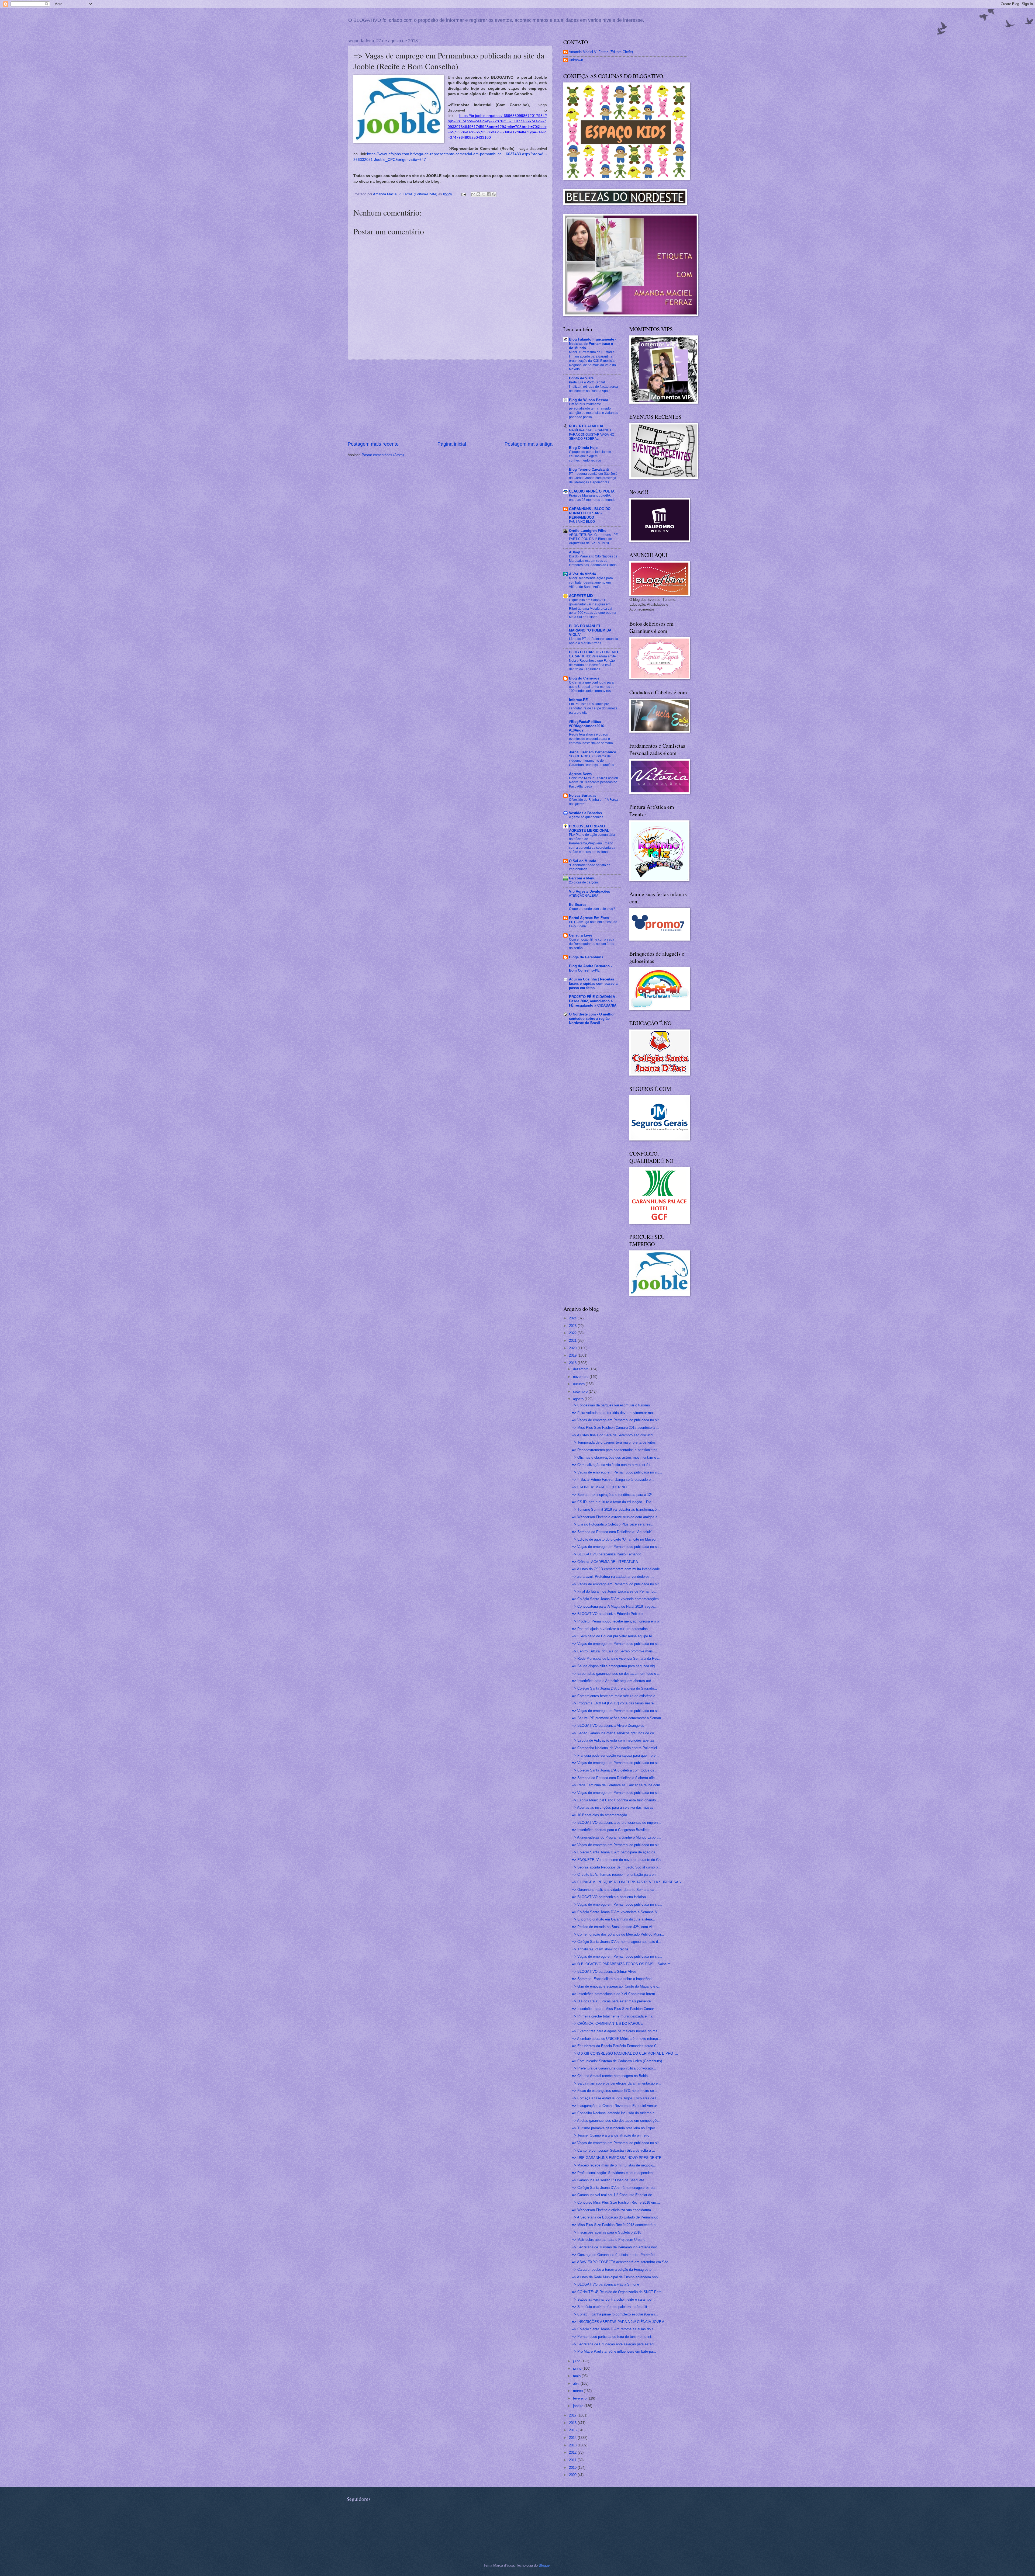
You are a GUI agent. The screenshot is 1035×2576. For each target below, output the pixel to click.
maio (577, 2376)
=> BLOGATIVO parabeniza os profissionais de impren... (616, 1823)
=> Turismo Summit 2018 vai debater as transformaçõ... (616, 1509)
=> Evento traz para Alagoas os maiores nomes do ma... (616, 2031)
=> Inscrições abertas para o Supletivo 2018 (607, 2232)
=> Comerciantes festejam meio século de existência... (615, 1696)
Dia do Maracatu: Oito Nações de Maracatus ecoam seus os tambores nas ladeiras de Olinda (593, 561)
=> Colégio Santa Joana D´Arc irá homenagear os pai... (615, 2188)
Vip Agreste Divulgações (589, 891)
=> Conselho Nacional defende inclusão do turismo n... (615, 2113)
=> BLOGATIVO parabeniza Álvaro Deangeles (608, 1726)
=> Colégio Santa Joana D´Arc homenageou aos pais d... (617, 1942)
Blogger (545, 2565)
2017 (573, 2415)
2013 (573, 2445)
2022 (573, 1333)
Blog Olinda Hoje (583, 448)
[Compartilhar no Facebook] (489, 194)
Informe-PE (578, 700)
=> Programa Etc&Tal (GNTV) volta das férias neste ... (615, 1703)
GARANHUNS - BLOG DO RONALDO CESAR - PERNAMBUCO (590, 513)
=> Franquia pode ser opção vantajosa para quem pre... (615, 1755)
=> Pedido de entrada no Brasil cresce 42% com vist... (615, 1927)
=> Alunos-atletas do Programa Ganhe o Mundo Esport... (616, 1837)
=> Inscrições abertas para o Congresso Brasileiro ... (613, 1830)
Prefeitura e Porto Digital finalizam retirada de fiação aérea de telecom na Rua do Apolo (594, 387)
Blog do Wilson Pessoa (589, 400)
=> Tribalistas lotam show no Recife (600, 1949)
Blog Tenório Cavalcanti (589, 469)
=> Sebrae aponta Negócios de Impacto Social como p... (616, 1867)
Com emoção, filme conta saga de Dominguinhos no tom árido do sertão (592, 944)
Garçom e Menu (582, 878)
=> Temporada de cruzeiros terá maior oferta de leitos (614, 1442)
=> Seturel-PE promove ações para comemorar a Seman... (618, 1718)
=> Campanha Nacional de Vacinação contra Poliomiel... (616, 1748)
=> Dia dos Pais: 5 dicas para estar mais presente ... (613, 2001)
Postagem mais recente (373, 444)
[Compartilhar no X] (484, 194)
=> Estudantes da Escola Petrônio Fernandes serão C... (616, 2046)
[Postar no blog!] (478, 194)
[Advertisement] (450, 400)
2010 (573, 2468)
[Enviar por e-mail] (473, 194)
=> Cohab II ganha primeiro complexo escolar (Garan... (615, 2314)
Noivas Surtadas (583, 795)
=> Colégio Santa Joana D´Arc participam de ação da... (615, 1852)
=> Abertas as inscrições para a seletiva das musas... (614, 1807)
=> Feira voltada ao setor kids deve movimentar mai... (614, 1413)
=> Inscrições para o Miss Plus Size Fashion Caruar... (614, 2009)
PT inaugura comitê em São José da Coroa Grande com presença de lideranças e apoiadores (593, 478)
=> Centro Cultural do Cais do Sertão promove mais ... (615, 1651)
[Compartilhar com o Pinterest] (494, 194)
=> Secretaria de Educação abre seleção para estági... (615, 2344)
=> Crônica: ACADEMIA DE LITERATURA (605, 1562)
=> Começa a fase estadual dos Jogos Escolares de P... (616, 2098)
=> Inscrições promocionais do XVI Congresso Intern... (615, 1994)
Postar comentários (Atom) (383, 455)
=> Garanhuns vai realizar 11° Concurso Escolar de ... (614, 2195)
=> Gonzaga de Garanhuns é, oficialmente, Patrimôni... (615, 2255)
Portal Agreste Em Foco (589, 918)
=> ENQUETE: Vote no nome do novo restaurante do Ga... (618, 1860)
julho (577, 2361)
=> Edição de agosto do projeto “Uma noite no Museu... (615, 1539)
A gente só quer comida (586, 817)
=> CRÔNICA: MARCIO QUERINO (599, 1487)
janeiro (579, 2406)
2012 (573, 2452)
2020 (573, 1348)
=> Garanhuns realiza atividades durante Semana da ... (615, 1890)
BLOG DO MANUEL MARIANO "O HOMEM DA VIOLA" (590, 630)
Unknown (576, 60)
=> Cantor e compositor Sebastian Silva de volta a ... (614, 2150)
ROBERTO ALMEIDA (586, 426)
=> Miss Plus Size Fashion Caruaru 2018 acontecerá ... (615, 1428)
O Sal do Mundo (583, 861)
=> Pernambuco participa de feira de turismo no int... (613, 2337)
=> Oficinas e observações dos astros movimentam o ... (616, 1457)
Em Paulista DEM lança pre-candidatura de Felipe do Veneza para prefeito (593, 708)
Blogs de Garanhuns (586, 957)
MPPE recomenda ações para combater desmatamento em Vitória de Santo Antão (591, 583)
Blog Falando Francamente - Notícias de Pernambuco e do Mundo (593, 344)
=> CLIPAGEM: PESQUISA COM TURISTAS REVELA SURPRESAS (626, 1882)
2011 (573, 2460)
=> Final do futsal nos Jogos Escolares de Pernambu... (615, 1591)
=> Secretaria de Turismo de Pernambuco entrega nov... (616, 2247)
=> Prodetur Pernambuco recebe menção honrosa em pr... (617, 1621)
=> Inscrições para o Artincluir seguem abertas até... (613, 1681)
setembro (581, 1391)
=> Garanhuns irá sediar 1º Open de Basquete (608, 2180)
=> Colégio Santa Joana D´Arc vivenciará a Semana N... (616, 1912)
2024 (573, 1318)
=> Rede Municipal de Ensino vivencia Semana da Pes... (617, 1658)
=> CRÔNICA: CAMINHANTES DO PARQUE (607, 2024)
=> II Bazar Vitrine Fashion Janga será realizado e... (613, 1480)
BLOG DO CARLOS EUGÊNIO (594, 652)
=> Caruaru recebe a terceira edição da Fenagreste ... (614, 2270)
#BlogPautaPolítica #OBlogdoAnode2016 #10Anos (586, 726)
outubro (579, 1384)
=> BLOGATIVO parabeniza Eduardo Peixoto (607, 1614)
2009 (573, 2475)
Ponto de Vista (581, 378)
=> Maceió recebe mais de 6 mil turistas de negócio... (614, 2165)
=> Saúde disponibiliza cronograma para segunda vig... (615, 1666)
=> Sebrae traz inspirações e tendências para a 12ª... (614, 1495)
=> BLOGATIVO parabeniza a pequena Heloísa (609, 1897)
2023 (573, 1326)
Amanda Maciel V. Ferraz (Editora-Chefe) (601, 52)
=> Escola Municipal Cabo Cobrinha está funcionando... (615, 1800)
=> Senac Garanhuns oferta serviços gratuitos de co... (615, 1733)
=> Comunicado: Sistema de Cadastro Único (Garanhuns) (617, 2061)
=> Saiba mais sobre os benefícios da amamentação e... (616, 2083)
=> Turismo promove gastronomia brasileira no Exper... (615, 2128)
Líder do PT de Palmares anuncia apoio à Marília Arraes (594, 641)
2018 (573, 1363)
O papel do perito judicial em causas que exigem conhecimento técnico (590, 456)
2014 (573, 2438)
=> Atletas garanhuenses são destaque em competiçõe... (617, 2121)
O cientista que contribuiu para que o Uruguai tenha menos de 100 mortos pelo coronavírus (592, 687)
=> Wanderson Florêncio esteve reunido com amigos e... (616, 1517)
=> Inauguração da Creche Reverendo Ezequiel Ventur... (616, 2106)
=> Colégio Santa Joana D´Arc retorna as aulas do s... (614, 2329)
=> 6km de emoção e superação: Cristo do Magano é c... (617, 1986)
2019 (573, 1355)
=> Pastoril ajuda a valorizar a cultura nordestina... (611, 1629)
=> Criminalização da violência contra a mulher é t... (613, 1465)
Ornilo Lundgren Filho (588, 531)
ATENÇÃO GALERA (584, 896)
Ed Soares (578, 905)
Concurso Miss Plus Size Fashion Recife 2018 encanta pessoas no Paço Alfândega (594, 782)
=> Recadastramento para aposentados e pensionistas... (616, 1450)
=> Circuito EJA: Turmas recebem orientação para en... (615, 1875)
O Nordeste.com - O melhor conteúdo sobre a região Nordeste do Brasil (592, 1019)
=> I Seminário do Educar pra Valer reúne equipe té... (614, 1636)
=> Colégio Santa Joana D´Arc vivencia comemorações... (617, 1599)
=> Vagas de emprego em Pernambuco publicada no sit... (617, 1420)
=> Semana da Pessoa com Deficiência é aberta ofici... (615, 1778)
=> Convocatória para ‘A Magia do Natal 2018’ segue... (615, 1606)
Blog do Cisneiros (584, 678)
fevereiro (580, 2398)
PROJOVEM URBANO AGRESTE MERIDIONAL (589, 828)
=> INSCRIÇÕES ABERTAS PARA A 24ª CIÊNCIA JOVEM (618, 2322)
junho (578, 2368)
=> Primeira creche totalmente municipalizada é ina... (614, 2016)
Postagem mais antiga (529, 444)
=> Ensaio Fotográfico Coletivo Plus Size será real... (613, 1524)
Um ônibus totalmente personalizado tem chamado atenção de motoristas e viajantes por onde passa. (594, 411)
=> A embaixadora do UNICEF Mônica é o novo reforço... (617, 2039)
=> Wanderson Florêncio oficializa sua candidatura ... (614, 2210)
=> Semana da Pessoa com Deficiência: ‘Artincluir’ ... (614, 1532)
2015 (573, 2430)
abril (577, 2383)
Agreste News (580, 774)
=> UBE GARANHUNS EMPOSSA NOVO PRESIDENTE (617, 2158)
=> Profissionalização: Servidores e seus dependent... (614, 2173)
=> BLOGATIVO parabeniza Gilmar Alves (604, 1972)
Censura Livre (581, 935)
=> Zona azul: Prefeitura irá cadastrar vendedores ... (613, 1577)
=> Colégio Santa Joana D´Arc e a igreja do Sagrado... (615, 1688)
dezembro (581, 1369)
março (578, 2391)
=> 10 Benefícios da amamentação (599, 1815)
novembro (581, 1377)
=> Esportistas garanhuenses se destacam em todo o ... (616, 1674)
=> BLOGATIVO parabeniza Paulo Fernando (607, 1554)
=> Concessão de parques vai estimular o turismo (611, 1405)
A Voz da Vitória (582, 574)
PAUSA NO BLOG (582, 522)
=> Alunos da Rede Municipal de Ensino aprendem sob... (616, 2277)
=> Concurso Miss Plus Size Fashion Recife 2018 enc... (616, 2202)
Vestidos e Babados (585, 813)
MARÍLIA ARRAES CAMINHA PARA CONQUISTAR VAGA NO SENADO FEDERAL (592, 435)
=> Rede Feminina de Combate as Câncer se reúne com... (618, 1785)
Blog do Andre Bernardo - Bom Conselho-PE (590, 968)
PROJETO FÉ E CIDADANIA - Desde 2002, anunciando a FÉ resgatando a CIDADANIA (593, 1001)
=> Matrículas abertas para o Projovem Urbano (609, 2240)
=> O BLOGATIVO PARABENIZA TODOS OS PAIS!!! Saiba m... (623, 1964)
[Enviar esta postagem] (464, 194)
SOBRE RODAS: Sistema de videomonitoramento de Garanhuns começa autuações (591, 761)
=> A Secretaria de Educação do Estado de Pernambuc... (617, 2217)
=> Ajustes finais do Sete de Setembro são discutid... (614, 1435)
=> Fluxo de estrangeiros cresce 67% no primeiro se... (615, 2091)
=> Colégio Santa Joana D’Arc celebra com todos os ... (615, 1770)
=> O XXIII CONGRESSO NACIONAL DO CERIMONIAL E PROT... (625, 2053)
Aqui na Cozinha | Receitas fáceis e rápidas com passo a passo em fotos (593, 984)
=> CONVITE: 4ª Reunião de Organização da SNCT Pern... (618, 2292)
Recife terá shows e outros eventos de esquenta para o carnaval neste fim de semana (591, 739)
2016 (573, 2423)
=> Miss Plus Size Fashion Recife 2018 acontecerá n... (615, 2225)
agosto (579, 1399)
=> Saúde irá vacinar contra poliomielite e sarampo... (613, 2299)
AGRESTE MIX (581, 596)
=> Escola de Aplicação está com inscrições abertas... (615, 1740)
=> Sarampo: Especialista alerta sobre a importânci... (614, 1979)
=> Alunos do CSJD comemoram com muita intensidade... (617, 1569)
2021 (573, 1341)
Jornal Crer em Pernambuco (593, 752)
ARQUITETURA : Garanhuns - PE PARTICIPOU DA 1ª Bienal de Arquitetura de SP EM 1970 (593, 539)
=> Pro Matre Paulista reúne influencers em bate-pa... (614, 2351)
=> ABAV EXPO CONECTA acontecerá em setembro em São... (622, 2262)
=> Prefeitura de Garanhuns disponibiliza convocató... (614, 2068)
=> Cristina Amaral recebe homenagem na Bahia (610, 2076)
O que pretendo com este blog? (592, 909)
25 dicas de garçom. (584, 882)
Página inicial (452, 444)
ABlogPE (577, 552)
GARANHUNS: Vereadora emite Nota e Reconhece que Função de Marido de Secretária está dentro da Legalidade (592, 663)
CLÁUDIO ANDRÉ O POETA (592, 491)
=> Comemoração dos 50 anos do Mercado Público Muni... (618, 1934)
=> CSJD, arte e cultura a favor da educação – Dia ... (614, 1502)
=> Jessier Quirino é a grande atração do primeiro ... (613, 2135)
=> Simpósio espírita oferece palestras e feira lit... (611, 2307)
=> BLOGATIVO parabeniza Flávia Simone (606, 2284)
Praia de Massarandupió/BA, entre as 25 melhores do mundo (592, 498)
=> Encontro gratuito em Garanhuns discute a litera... (614, 1919)
